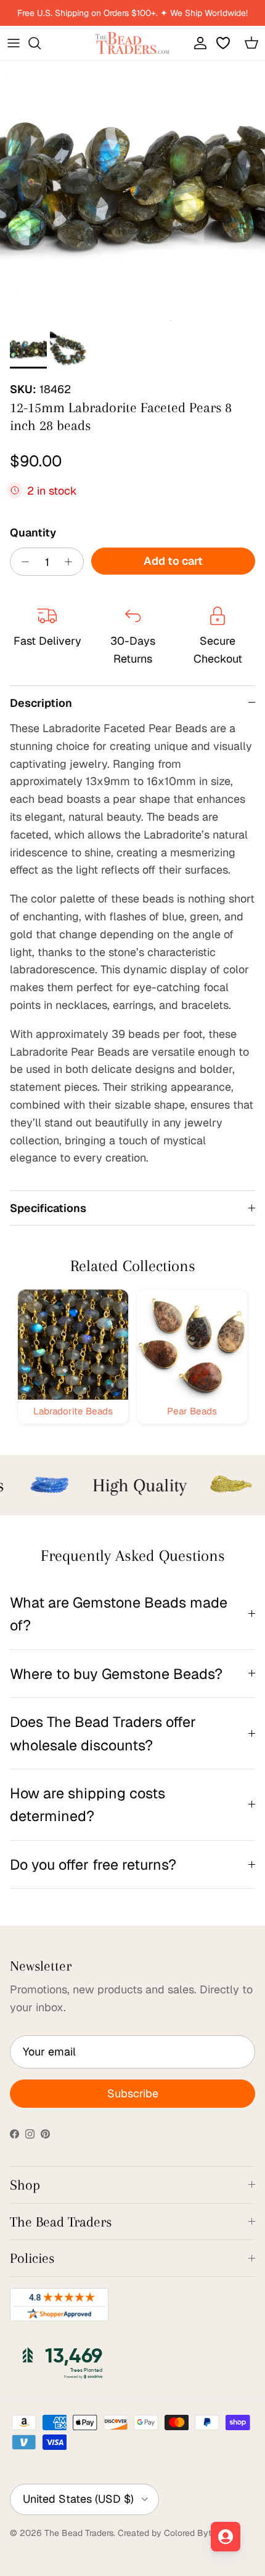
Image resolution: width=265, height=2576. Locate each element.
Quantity (33, 532)
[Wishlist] (224, 43)
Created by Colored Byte (167, 2533)
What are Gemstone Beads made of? (119, 1614)
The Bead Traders (79, 2533)
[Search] (41, 43)
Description (41, 703)
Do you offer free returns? (93, 1864)
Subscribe (133, 2093)
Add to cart (173, 561)
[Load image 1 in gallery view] (132, 193)
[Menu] (14, 43)
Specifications (48, 1208)
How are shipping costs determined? (88, 1804)
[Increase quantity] (72, 562)
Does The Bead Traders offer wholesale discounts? (103, 1733)
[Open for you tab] (226, 2537)
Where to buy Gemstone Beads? (116, 1674)
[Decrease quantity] (22, 562)
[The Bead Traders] (132, 43)
